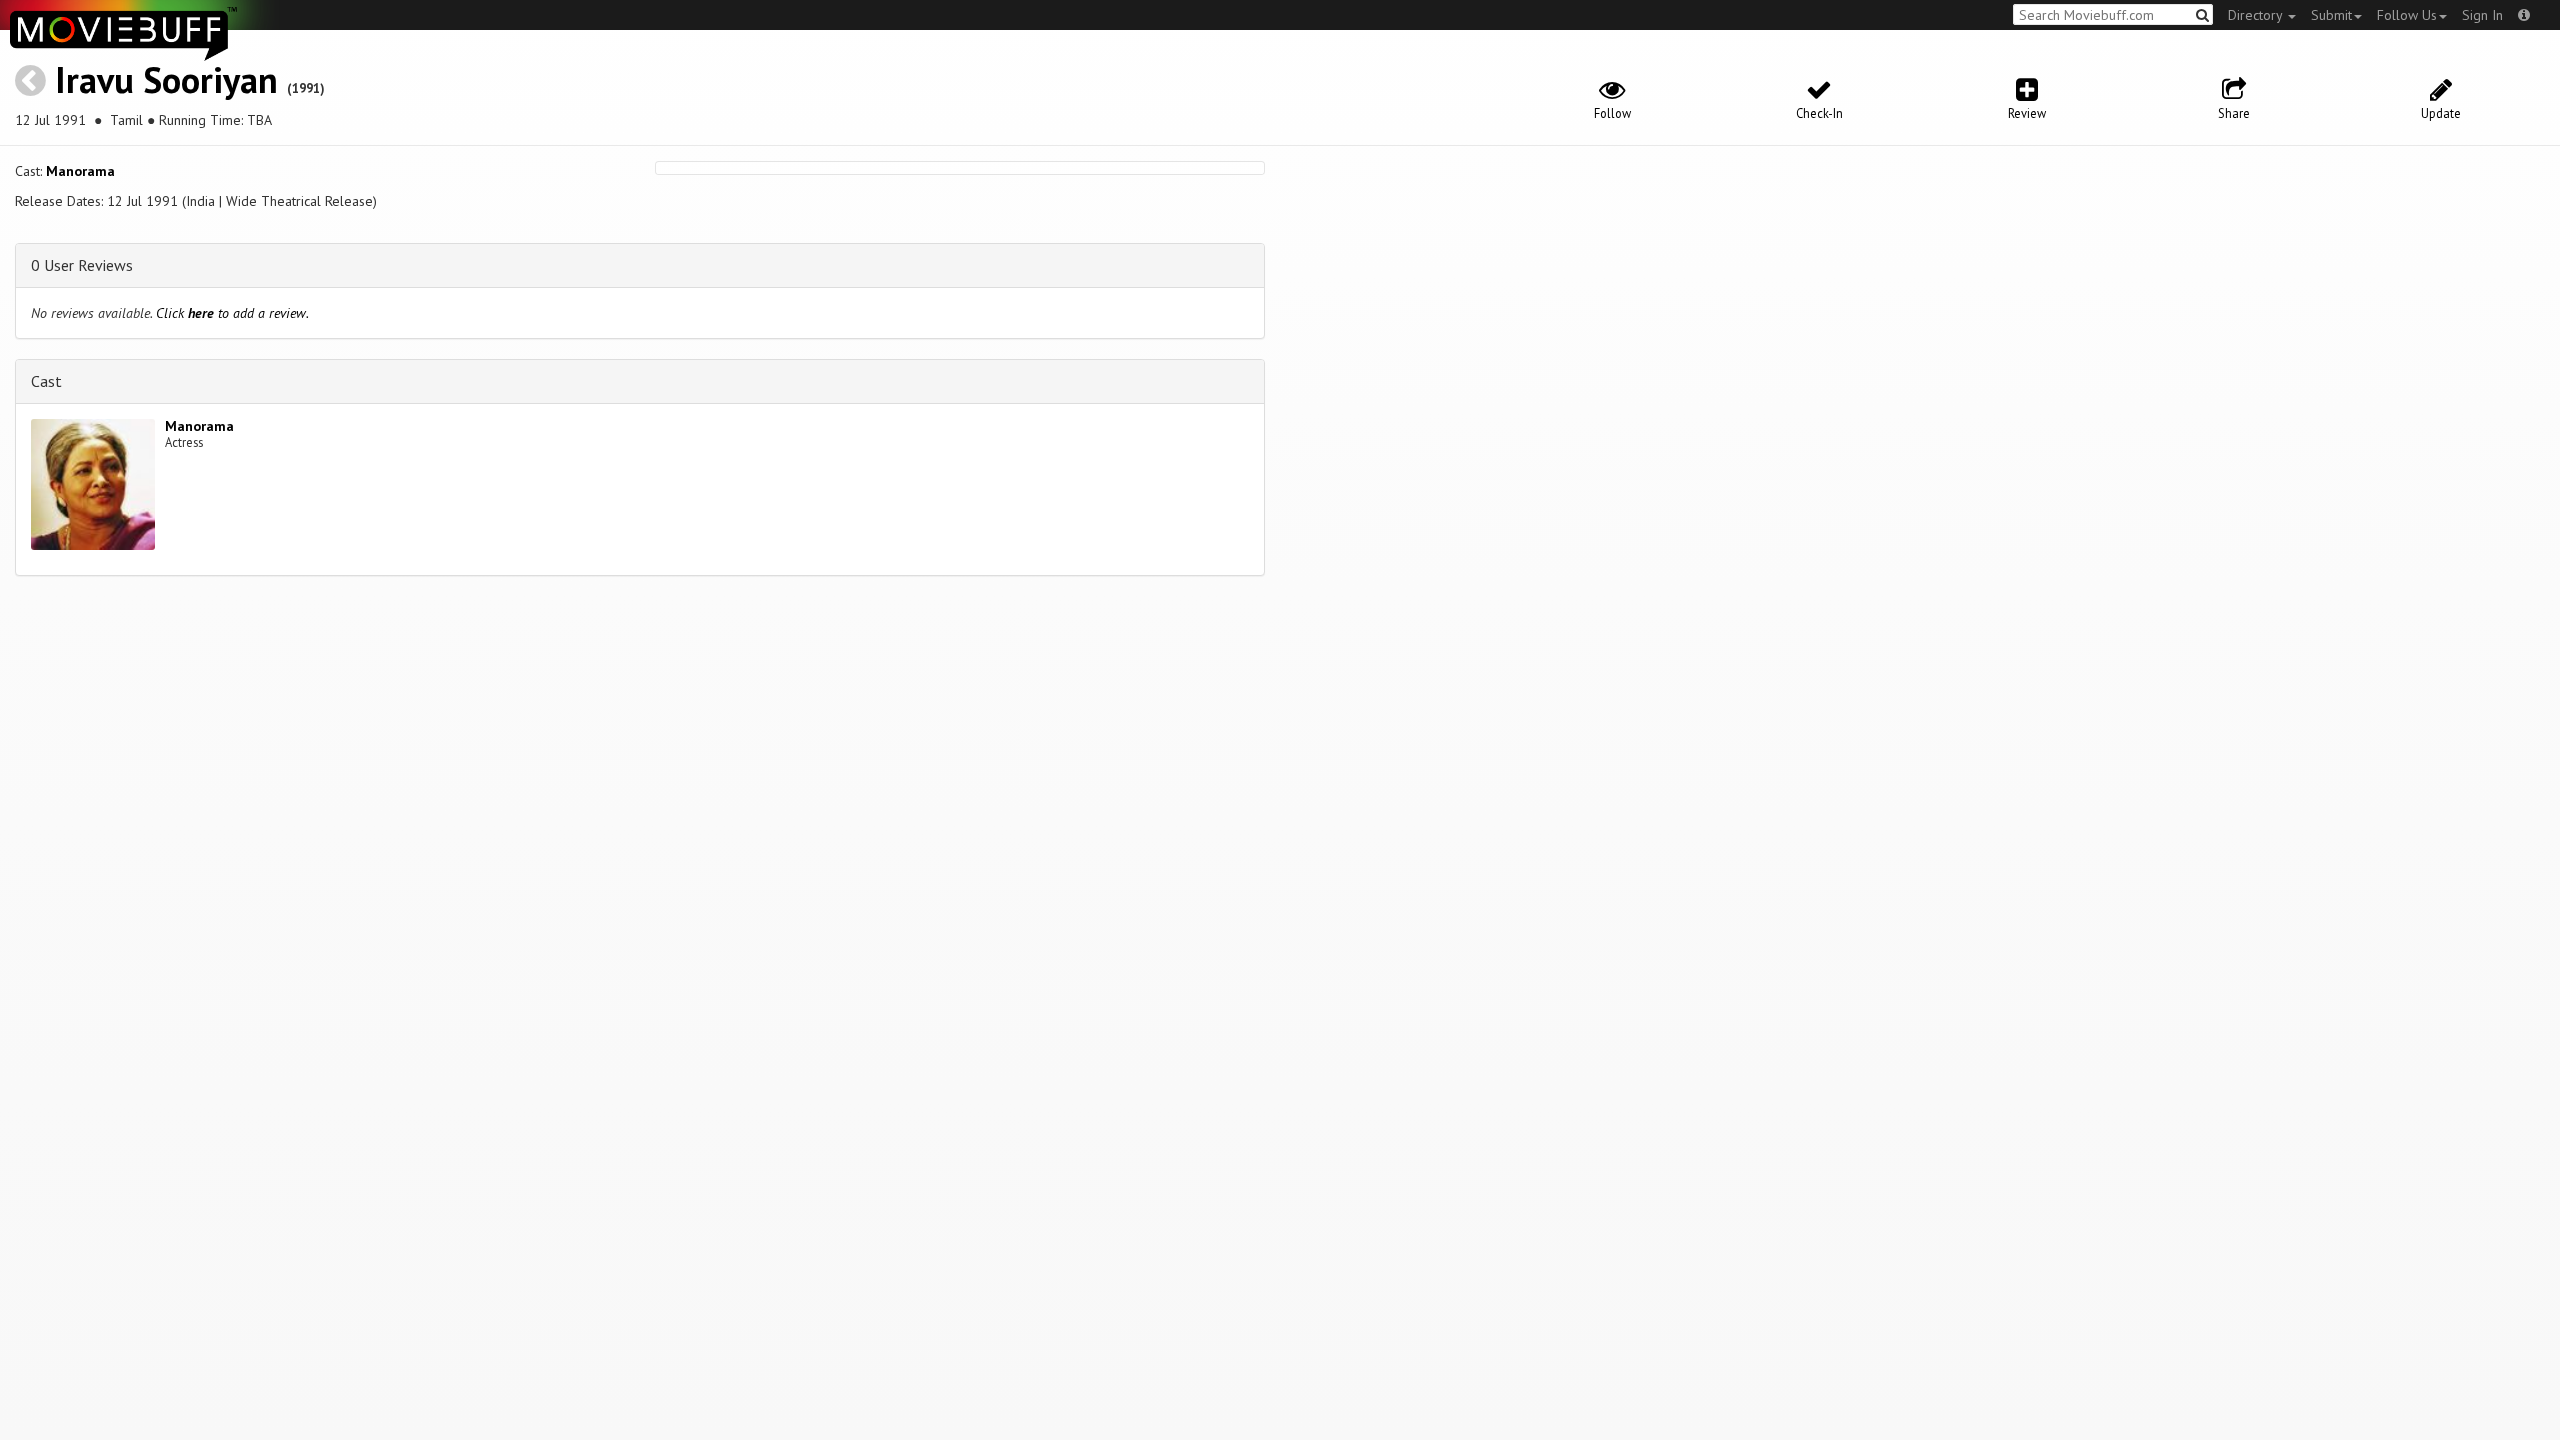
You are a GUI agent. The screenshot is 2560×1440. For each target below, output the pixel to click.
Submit (2331, 15)
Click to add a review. (232, 313)
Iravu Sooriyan (166, 79)
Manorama (80, 171)
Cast (46, 381)
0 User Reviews (82, 265)
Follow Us (2407, 15)
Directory (2257, 15)
